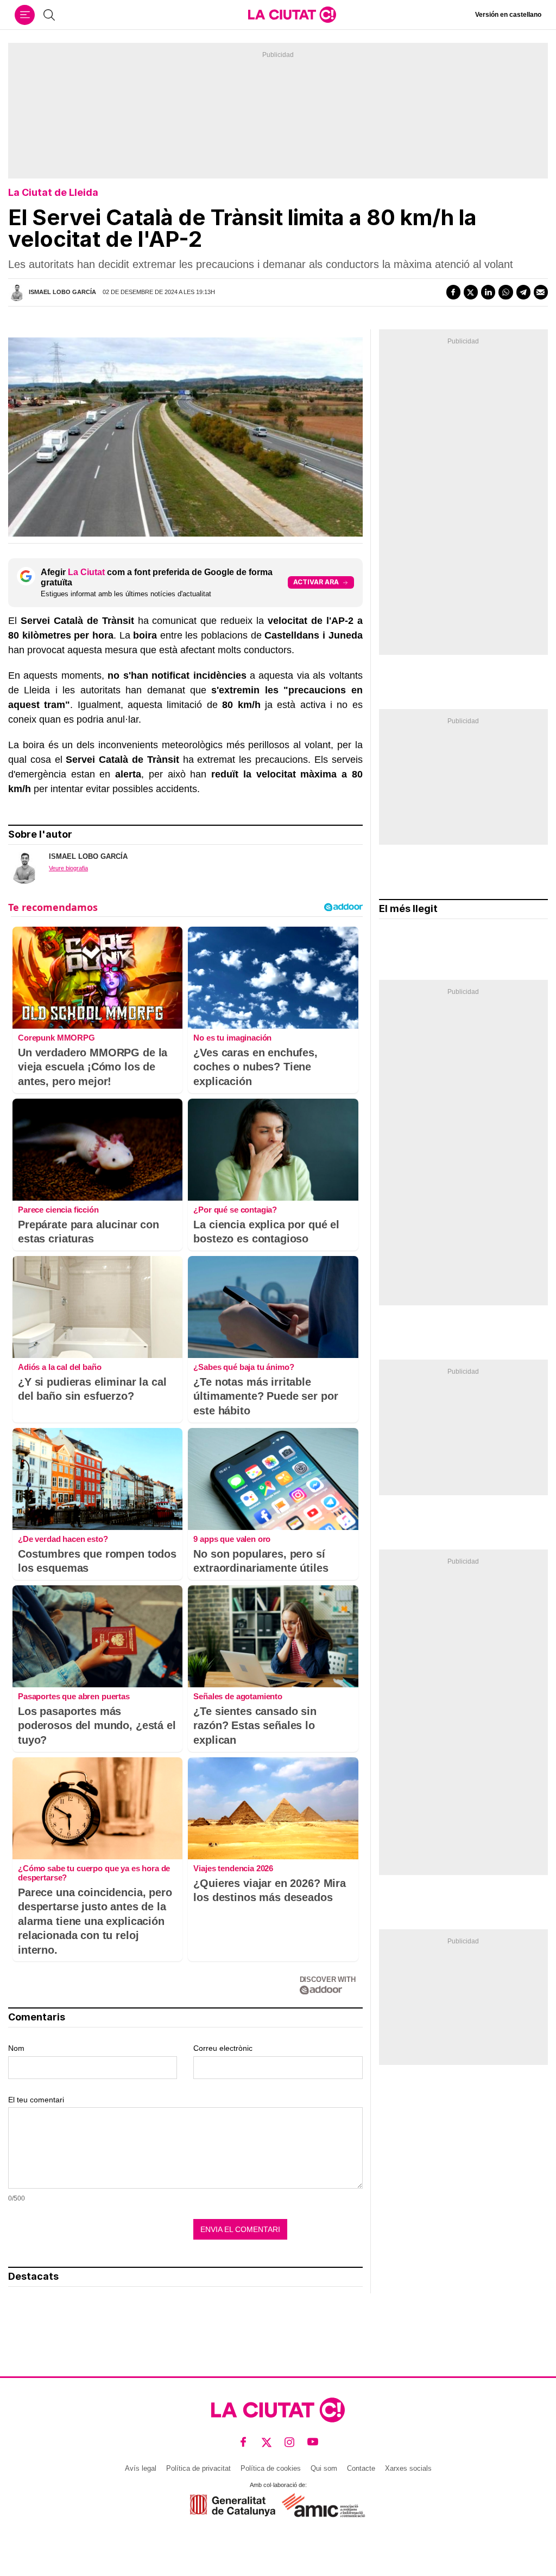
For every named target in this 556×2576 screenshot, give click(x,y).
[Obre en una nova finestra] (233, 2505)
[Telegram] (523, 292)
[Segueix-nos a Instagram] (290, 2442)
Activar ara (316, 582)
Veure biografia (68, 868)
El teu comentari (36, 2100)
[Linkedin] (488, 292)
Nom (16, 2048)
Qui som (324, 2468)
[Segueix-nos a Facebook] (244, 2442)
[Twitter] (471, 292)
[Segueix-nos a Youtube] (313, 2442)
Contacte (361, 2468)
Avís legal (141, 2468)
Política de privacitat (198, 2468)
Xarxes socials (408, 2468)
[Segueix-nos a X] (267, 2442)
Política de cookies (271, 2468)
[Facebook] (453, 292)
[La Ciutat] (292, 15)
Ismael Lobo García (62, 292)
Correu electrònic (223, 2048)
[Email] (541, 292)
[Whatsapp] (506, 292)
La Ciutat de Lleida (53, 192)
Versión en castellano (508, 15)
